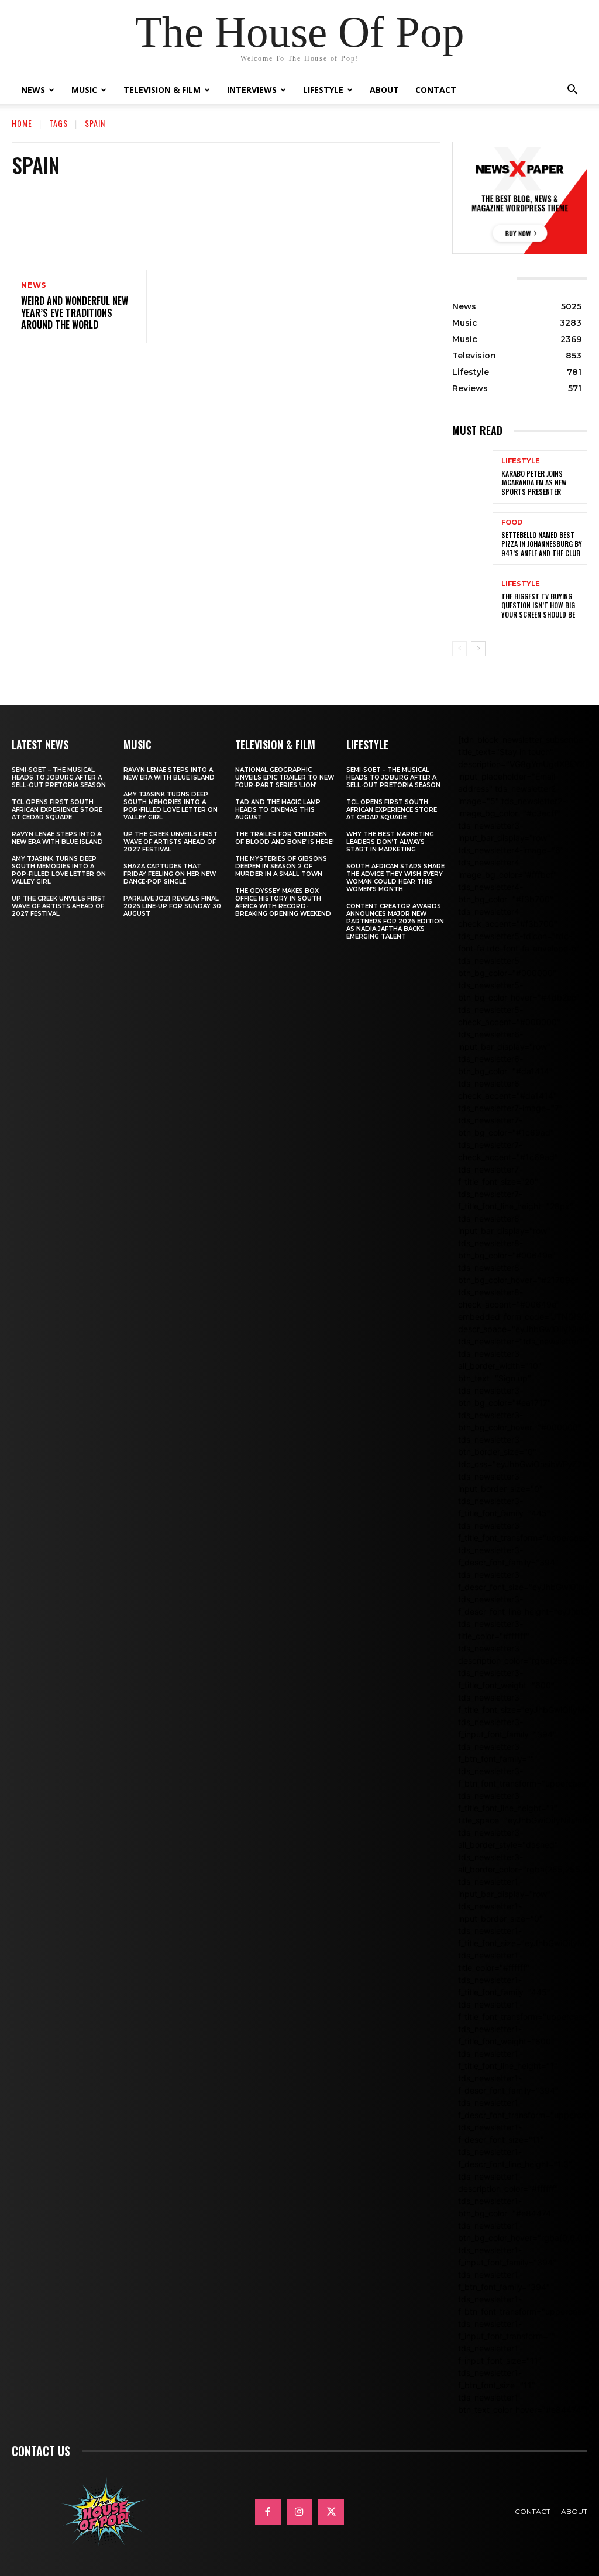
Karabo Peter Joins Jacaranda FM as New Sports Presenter (534, 482)
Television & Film (162, 90)
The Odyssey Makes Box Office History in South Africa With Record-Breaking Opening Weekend (283, 902)
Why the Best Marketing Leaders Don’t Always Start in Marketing (390, 842)
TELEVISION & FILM (275, 744)
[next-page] (478, 649)
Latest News (40, 744)
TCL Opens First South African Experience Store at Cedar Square (57, 810)
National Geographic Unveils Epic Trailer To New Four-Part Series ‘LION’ (285, 777)
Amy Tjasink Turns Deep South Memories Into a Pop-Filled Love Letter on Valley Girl (59, 870)
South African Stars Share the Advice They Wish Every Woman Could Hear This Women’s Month (395, 878)
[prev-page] (459, 649)
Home (22, 123)
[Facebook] (268, 2512)
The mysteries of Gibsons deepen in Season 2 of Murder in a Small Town (281, 866)
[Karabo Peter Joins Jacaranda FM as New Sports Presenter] (472, 477)
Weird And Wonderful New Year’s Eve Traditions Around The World (75, 313)
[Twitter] (331, 2512)
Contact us (41, 2451)
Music (84, 90)
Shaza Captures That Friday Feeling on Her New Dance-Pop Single (170, 874)
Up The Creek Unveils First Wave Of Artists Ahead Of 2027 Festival (59, 906)
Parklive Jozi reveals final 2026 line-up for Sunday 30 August (172, 906)
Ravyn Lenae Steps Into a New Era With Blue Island (57, 838)
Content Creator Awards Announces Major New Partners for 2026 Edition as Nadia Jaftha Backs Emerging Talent (395, 921)
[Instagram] (299, 2512)
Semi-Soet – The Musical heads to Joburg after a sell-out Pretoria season (59, 777)
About (384, 90)
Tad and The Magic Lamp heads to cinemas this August (278, 810)
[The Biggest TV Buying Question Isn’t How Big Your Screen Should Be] (472, 600)
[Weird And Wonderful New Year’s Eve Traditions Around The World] (79, 230)
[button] (572, 91)
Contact (436, 90)
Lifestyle (323, 90)
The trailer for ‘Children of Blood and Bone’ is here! (285, 838)
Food (512, 523)
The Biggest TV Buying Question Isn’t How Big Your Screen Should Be (538, 605)
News (33, 90)
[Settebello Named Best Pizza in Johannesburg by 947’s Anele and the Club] (472, 539)
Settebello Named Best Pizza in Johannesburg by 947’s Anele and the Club (542, 544)
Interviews (252, 90)
